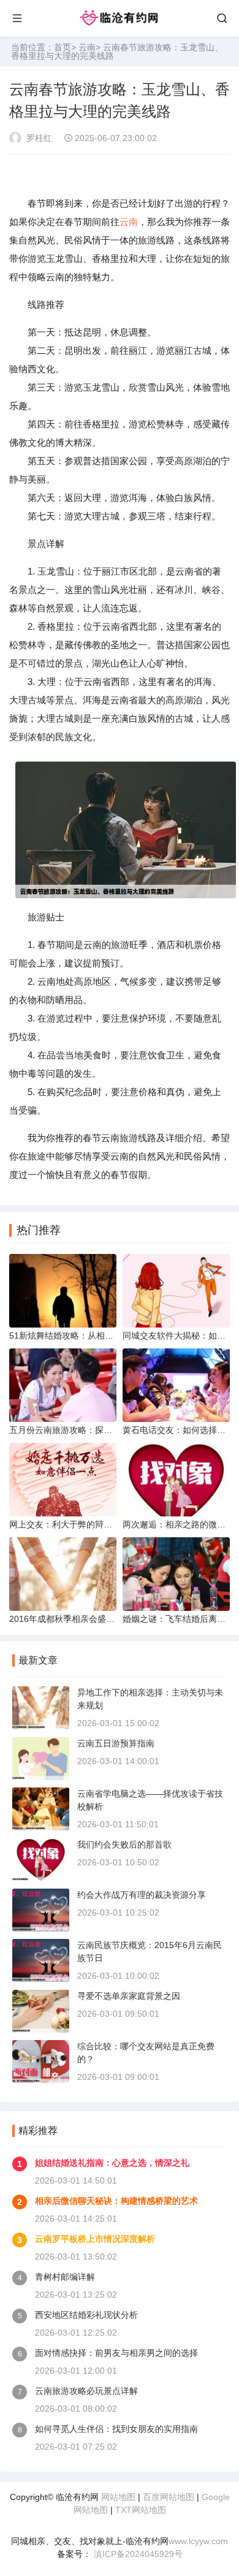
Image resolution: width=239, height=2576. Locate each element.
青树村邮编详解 (65, 2277)
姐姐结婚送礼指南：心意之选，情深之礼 (112, 2163)
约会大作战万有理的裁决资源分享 (142, 1895)
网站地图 (118, 2497)
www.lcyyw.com (198, 2541)
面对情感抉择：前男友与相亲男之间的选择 (116, 2353)
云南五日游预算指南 (116, 1743)
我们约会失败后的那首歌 (124, 1844)
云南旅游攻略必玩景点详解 (86, 2391)
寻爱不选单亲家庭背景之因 (129, 1996)
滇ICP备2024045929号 (137, 2554)
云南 (87, 47)
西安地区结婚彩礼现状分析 (86, 2315)
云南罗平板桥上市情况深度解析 (95, 2239)
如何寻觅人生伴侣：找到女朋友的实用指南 (116, 2429)
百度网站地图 (169, 2497)
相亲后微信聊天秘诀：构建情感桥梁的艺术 (116, 2201)
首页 (63, 47)
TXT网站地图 (141, 2510)
